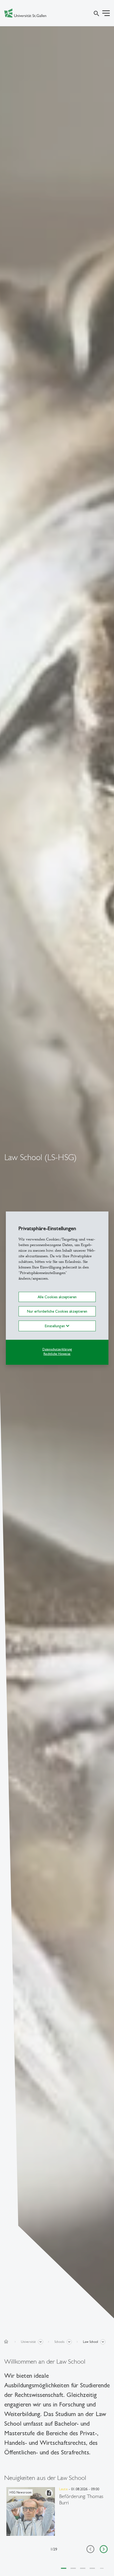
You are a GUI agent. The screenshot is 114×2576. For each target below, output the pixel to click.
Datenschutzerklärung (57, 1349)
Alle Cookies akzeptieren (57, 1297)
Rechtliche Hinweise (57, 1354)
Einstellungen (55, 1326)
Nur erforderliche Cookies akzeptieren (57, 1311)
